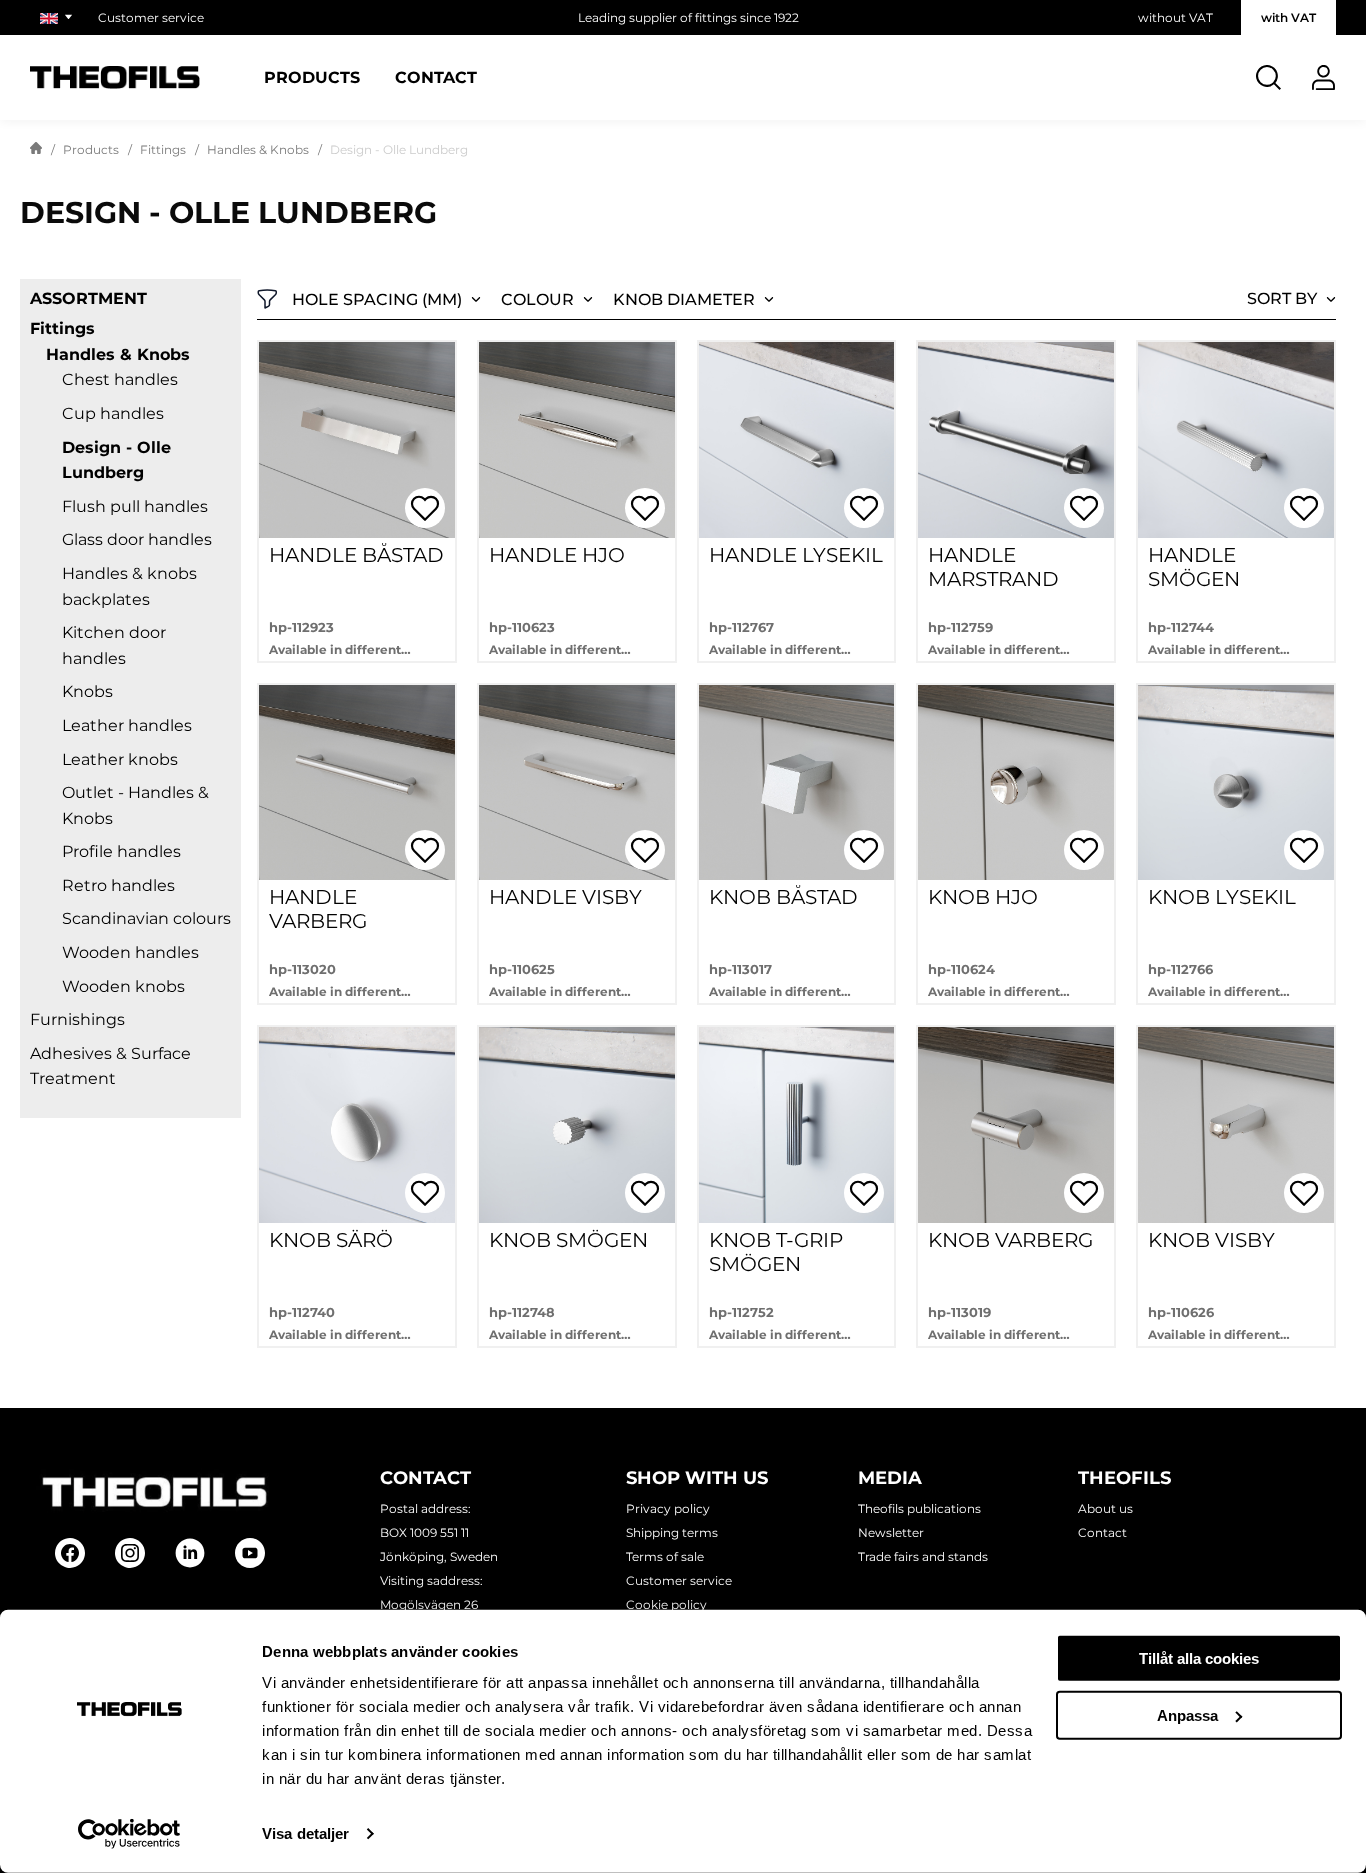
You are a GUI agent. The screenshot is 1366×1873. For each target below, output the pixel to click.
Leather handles (127, 725)
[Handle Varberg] (357, 783)
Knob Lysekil (1222, 897)
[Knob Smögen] (577, 1125)
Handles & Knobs (258, 149)
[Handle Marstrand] (1016, 440)
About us (1105, 1508)
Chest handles (120, 379)
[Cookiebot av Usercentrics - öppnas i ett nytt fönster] (129, 1834)
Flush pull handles (135, 506)
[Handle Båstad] (357, 440)
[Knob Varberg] (1016, 1125)
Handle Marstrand (993, 567)
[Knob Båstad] (797, 783)
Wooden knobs (123, 986)
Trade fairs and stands (923, 1556)
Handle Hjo (557, 555)
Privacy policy (668, 1508)
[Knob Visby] (1236, 1125)
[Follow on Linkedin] (190, 1553)
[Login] (1323, 77)
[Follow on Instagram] (130, 1553)
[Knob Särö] (357, 1125)
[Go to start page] (36, 150)
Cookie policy (666, 1604)
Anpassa (1187, 1714)
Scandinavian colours (146, 918)
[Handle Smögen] (1236, 440)
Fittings (163, 149)
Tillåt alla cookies (1199, 1658)
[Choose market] (59, 17)
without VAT (1175, 17)
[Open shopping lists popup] (425, 508)
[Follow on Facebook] (70, 1553)
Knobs (87, 691)
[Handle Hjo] (577, 440)
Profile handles (121, 851)
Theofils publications (919, 1508)
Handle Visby (565, 897)
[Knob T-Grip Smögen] (797, 1125)
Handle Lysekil (796, 555)
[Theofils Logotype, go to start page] (115, 77)
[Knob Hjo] (1016, 783)
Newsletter (891, 1532)
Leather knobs (120, 759)
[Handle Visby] (577, 783)
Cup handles (113, 413)
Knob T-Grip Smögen (776, 1252)
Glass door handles (137, 539)
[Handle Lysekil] (797, 440)
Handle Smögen (1194, 567)
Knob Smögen (568, 1240)
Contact (436, 78)
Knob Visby (1211, 1240)
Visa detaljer (305, 1833)
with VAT (1288, 17)
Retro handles (118, 885)
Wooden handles (130, 952)
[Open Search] (1268, 77)
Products (312, 78)
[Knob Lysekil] (1236, 783)
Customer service (151, 17)
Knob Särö (331, 1240)
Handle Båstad (356, 555)
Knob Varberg (1010, 1240)
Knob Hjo (983, 897)
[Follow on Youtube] (250, 1553)
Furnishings (77, 1019)
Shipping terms (672, 1532)
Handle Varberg (318, 909)
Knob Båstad (783, 897)
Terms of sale (665, 1556)
